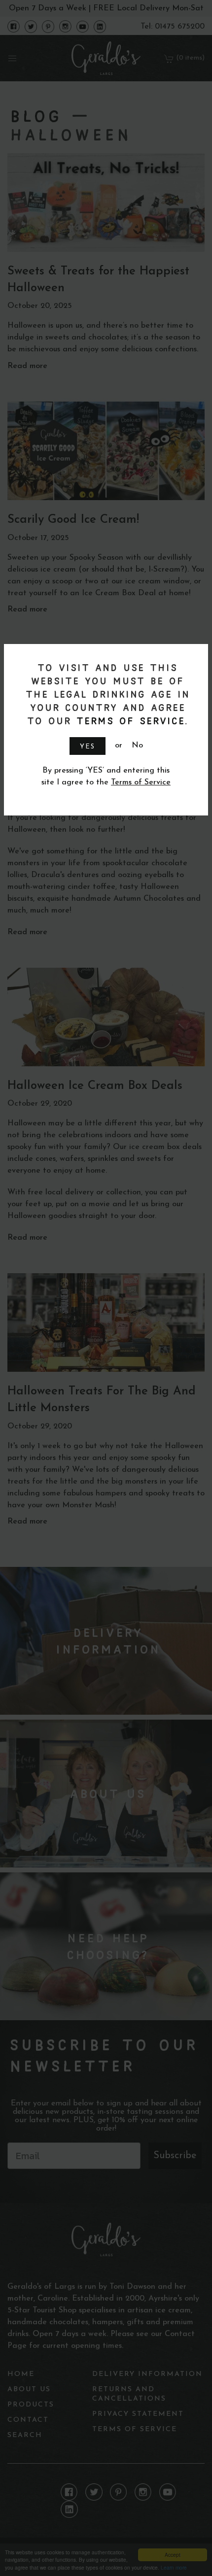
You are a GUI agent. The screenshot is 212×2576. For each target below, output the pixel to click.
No (137, 746)
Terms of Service (129, 721)
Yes (88, 747)
